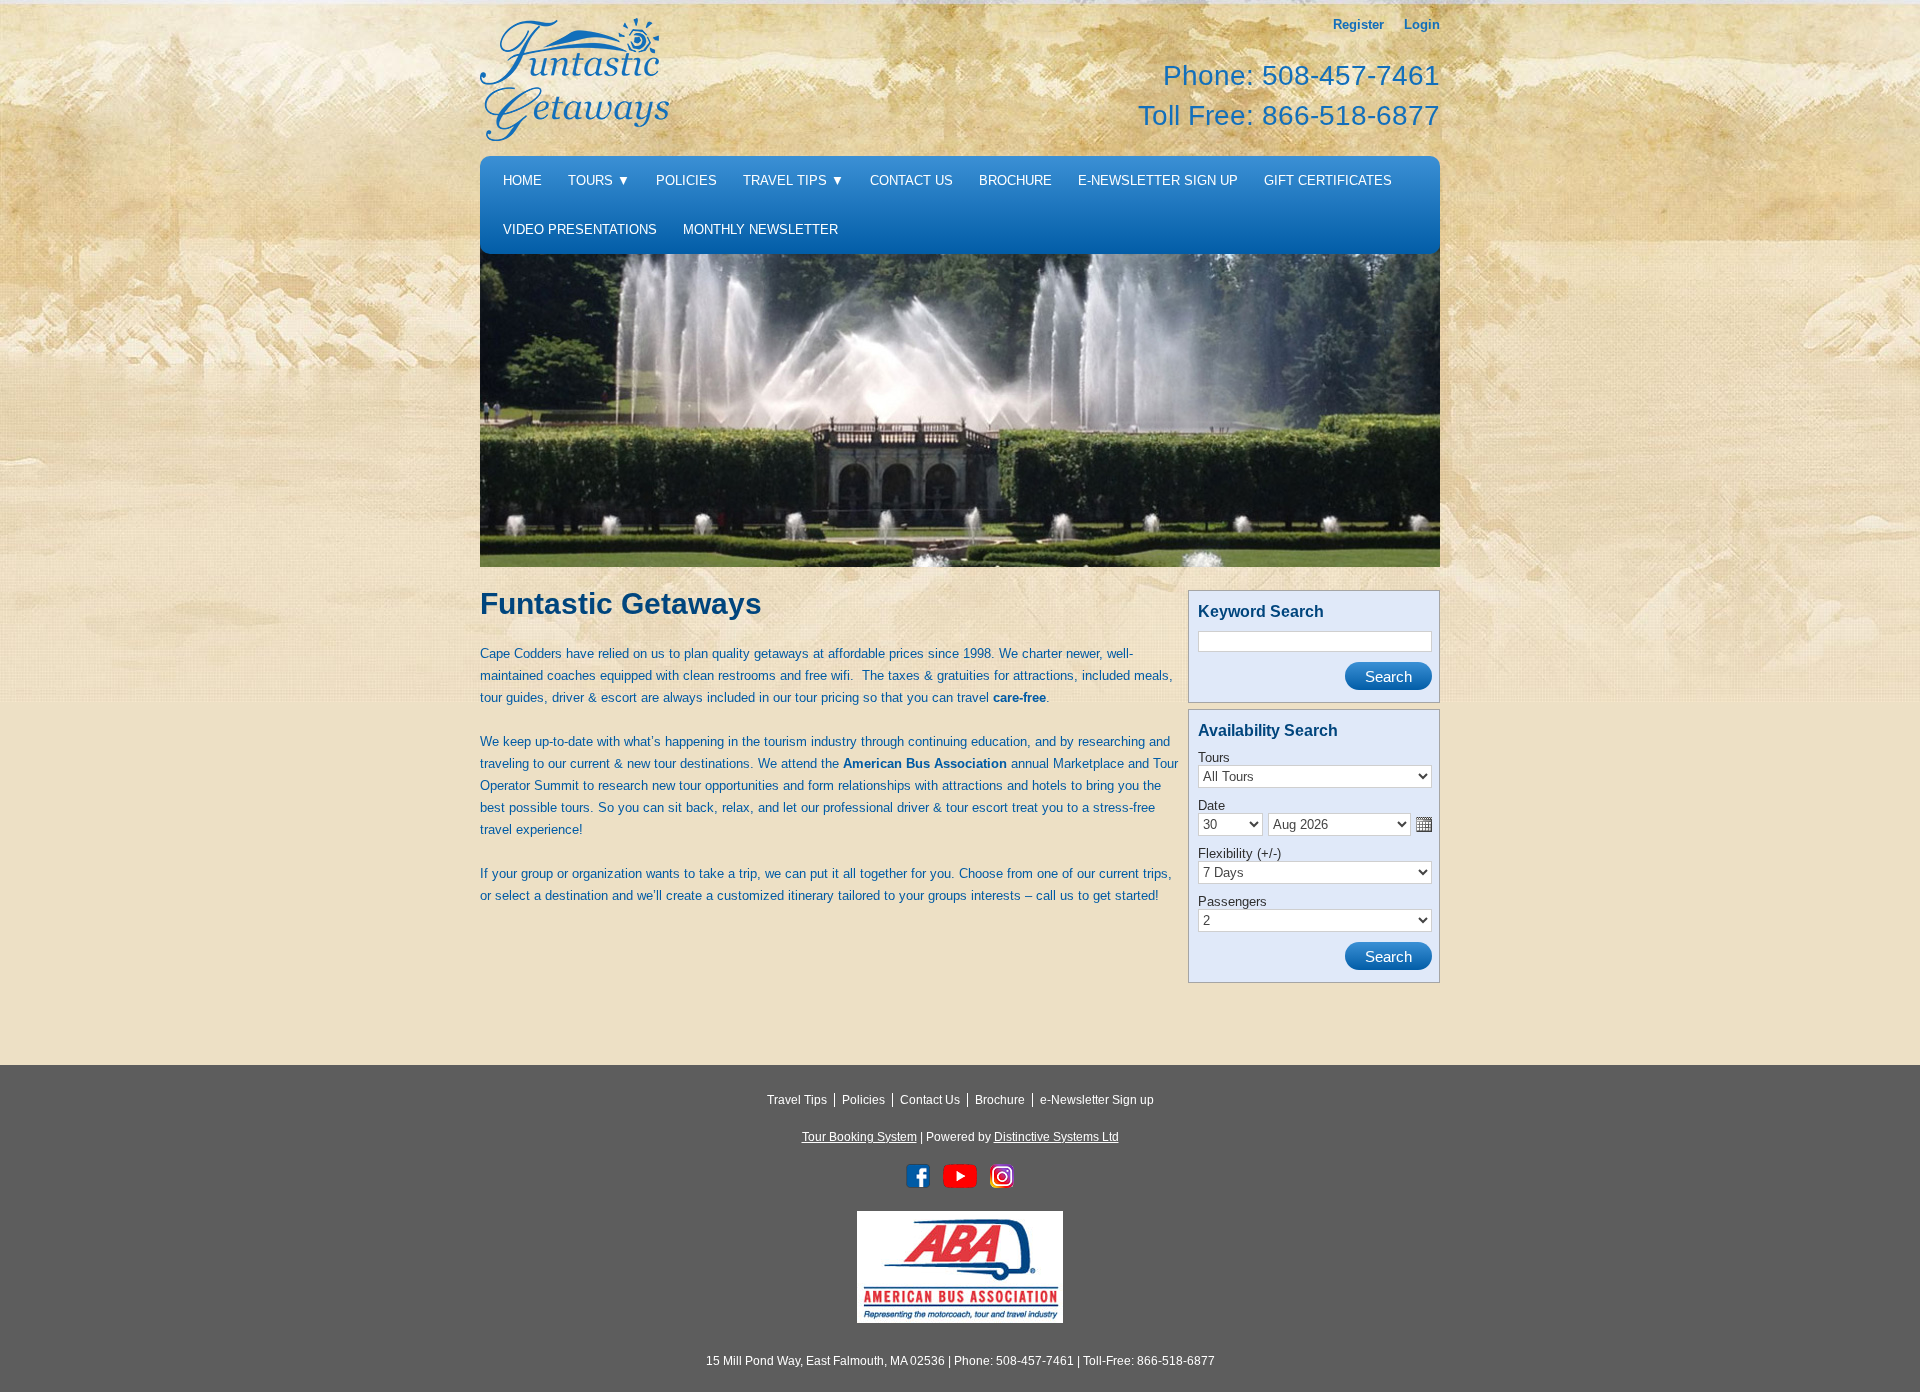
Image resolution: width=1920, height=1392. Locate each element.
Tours (599, 180)
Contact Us (911, 180)
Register (1358, 24)
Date (1211, 805)
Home (522, 180)
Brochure (1015, 180)
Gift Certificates (1328, 180)
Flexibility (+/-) (1239, 853)
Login (1422, 24)
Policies (686, 180)
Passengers (1232, 901)
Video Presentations (580, 229)
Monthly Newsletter (760, 229)
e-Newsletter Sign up (1158, 180)
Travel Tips (793, 180)
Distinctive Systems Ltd (1056, 1137)
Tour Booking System (859, 1137)
